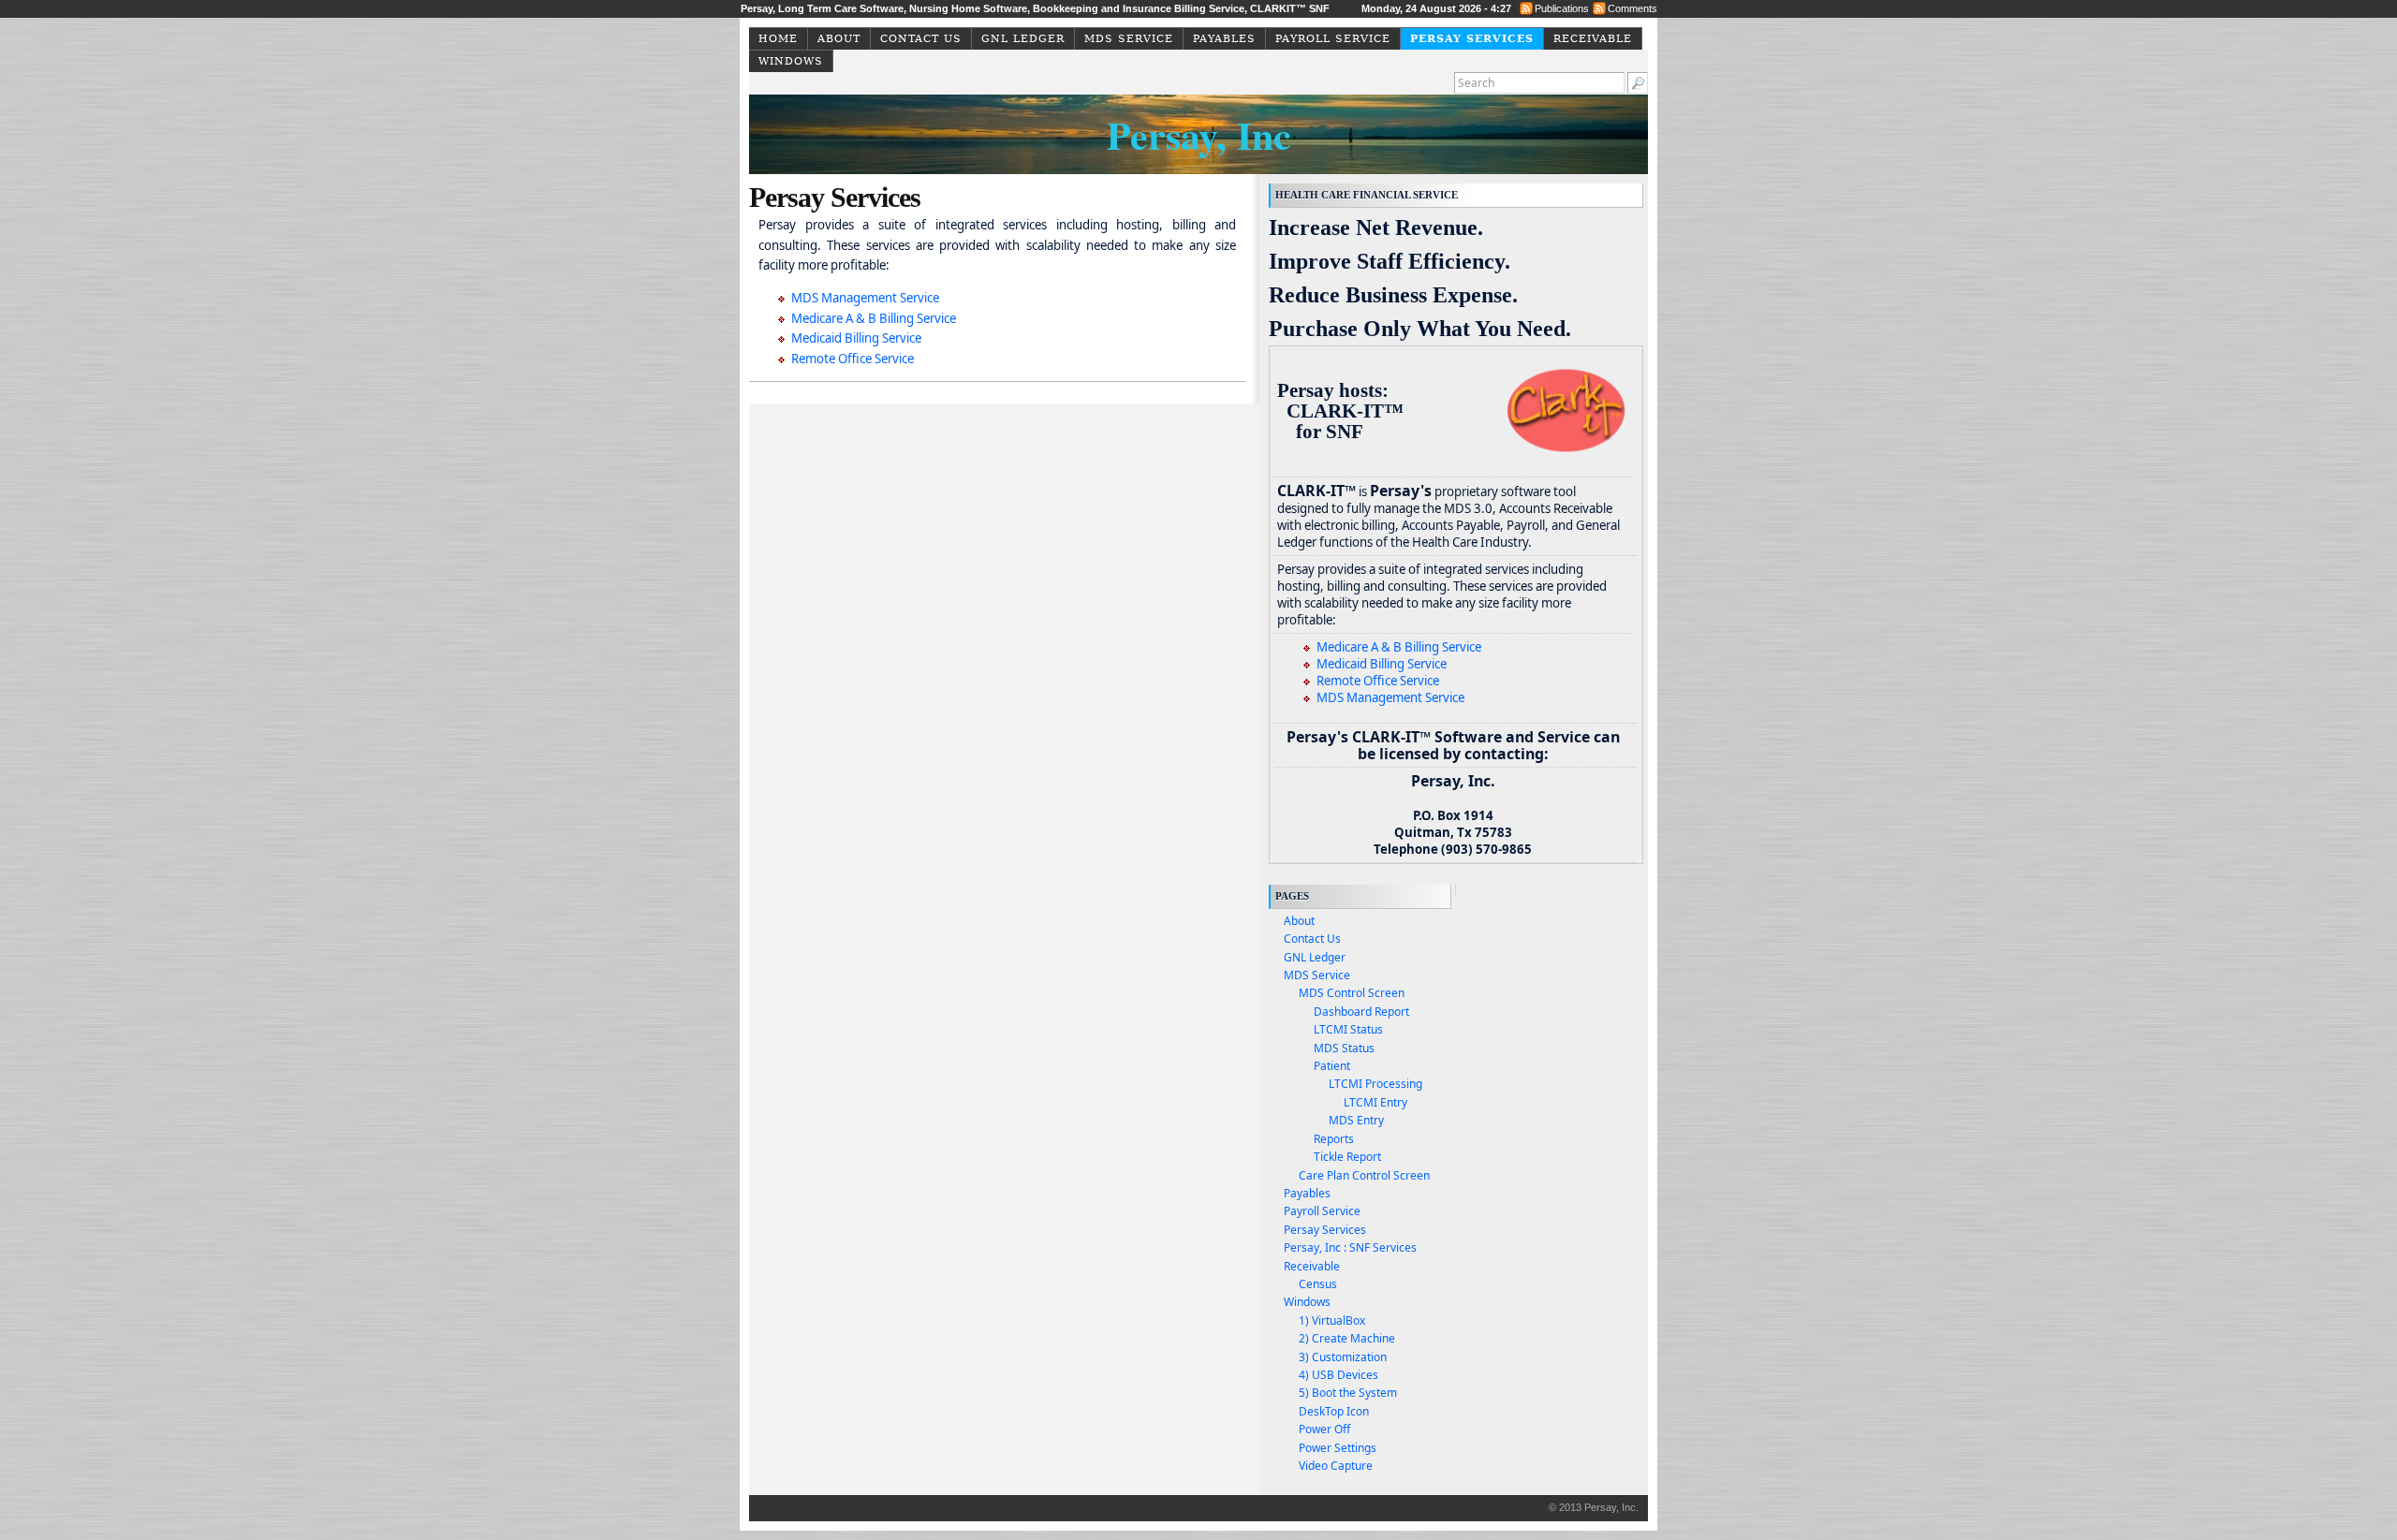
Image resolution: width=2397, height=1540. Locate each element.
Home (778, 39)
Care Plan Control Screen (1364, 1175)
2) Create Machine (1347, 1338)
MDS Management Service (865, 298)
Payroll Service (1333, 39)
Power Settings (1338, 1448)
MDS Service (1129, 39)
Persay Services (1472, 39)
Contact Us (921, 39)
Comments (1632, 8)
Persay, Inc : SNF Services (1350, 1247)
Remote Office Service (853, 359)
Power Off (1324, 1429)
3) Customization (1343, 1357)
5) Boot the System (1348, 1393)
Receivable (1593, 39)
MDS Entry (1356, 1120)
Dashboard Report (1361, 1012)
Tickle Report (1347, 1157)
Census (1318, 1284)
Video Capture (1336, 1466)
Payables (1224, 39)
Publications (1562, 8)
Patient (1332, 1066)
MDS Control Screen (1352, 993)
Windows (791, 61)
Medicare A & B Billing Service (874, 318)
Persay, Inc (1199, 134)
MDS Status (1344, 1048)
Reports (1334, 1139)
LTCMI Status (1348, 1029)
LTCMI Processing (1375, 1084)
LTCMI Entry (1375, 1102)
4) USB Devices (1338, 1375)
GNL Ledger (1023, 39)
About (839, 39)
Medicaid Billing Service (856, 338)
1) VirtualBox (1332, 1320)
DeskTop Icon (1334, 1411)
